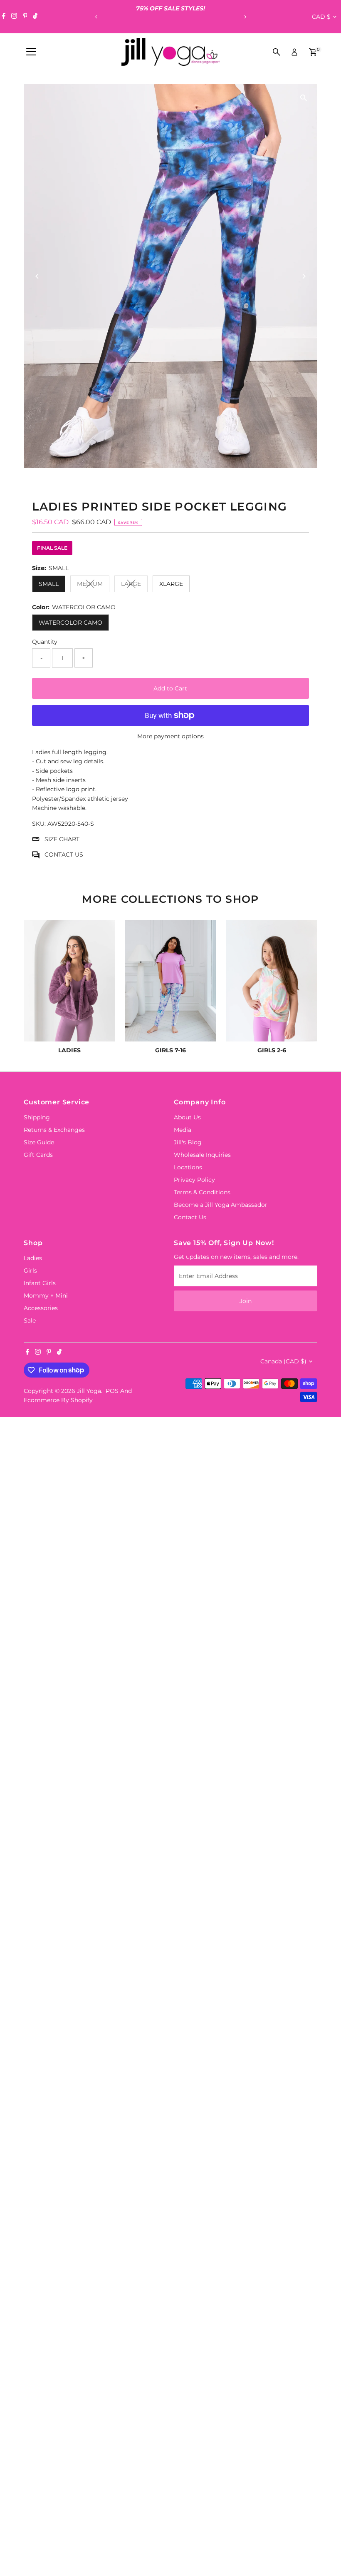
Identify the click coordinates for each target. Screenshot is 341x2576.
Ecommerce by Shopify (58, 1400)
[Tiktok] (35, 17)
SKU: (39, 824)
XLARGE (171, 584)
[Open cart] (313, 52)
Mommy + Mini (46, 1295)
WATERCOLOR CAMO (70, 623)
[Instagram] (14, 17)
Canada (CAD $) (283, 1361)
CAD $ (321, 17)
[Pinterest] (25, 17)
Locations (188, 1167)
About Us (187, 1117)
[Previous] (96, 17)
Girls (30, 1271)
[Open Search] (277, 52)
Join (246, 1301)
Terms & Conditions (202, 1192)
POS (112, 1391)
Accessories (41, 1308)
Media (183, 1130)
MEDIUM (93, 585)
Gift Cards (38, 1155)
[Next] (245, 17)
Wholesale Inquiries (202, 1155)
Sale (30, 1320)
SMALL (49, 584)
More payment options (170, 736)
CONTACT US (64, 855)
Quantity (45, 642)
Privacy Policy (194, 1180)
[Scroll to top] (324, 2553)
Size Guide (39, 1142)
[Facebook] (4, 17)
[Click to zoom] (304, 98)
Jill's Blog (188, 1142)
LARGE (134, 585)
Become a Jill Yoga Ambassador (221, 1205)
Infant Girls (40, 1283)
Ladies (33, 1258)
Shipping (37, 1117)
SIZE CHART (62, 839)
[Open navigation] (31, 52)
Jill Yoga (89, 1391)
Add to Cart (170, 688)
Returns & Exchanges (54, 1130)
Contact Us (190, 1217)
